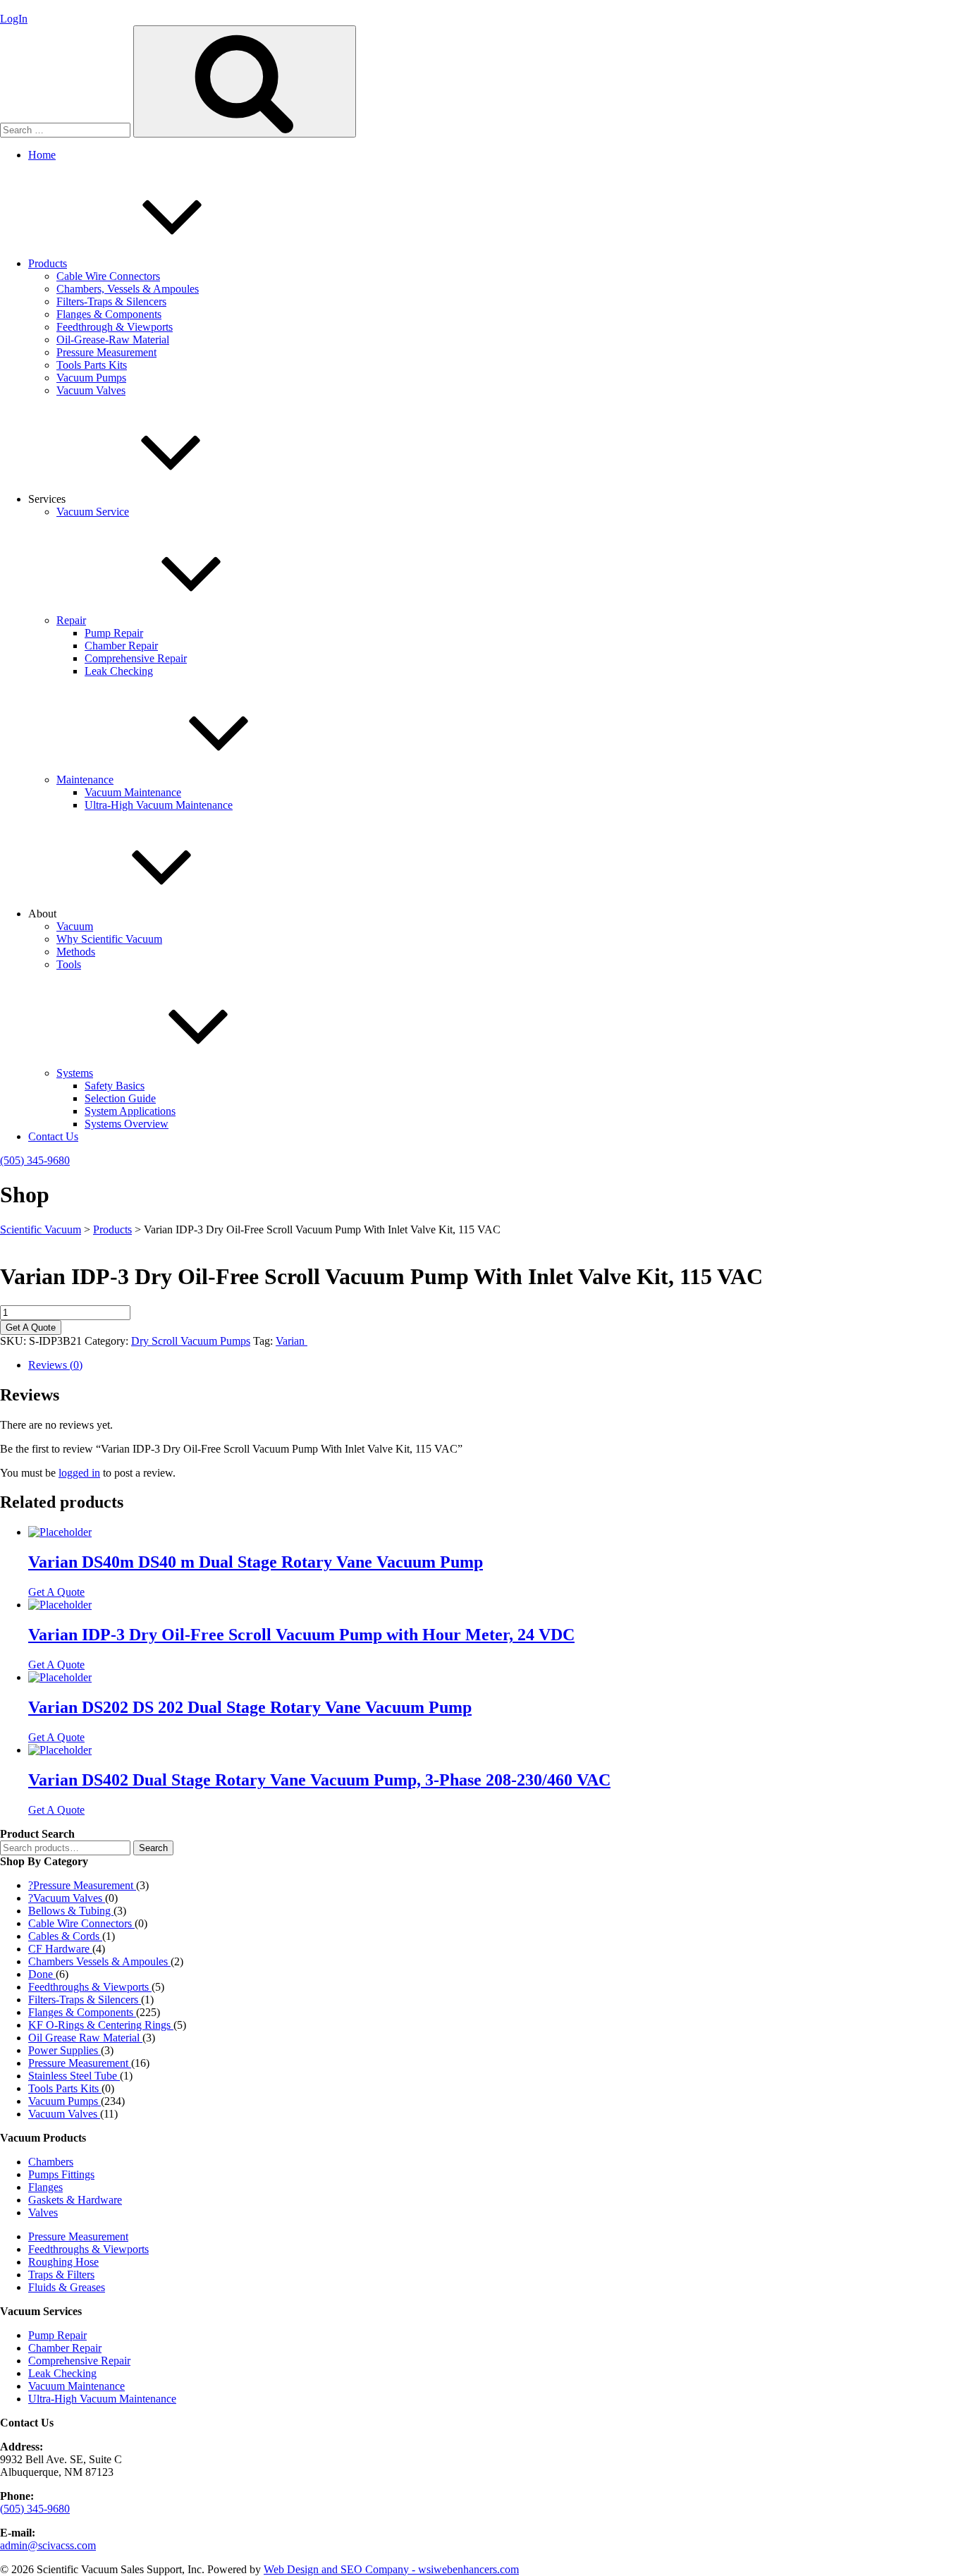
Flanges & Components (109, 314)
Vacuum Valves (91, 390)
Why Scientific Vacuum (109, 939)
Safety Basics (115, 1086)
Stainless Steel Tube (74, 2076)
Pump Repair (114, 633)
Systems (75, 1073)
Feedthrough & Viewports (115, 327)
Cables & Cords (65, 1936)
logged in (79, 1473)
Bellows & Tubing (71, 1911)
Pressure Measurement (106, 352)
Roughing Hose (63, 2262)
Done (42, 1974)
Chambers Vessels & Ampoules (99, 1961)
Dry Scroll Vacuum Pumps (191, 1341)
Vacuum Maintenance (133, 792)
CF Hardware (60, 1949)
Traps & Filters (61, 2275)
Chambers (51, 2162)
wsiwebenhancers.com (468, 2569)
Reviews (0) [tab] (55, 1365)
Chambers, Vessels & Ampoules (128, 289)
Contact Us (53, 1136)
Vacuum (75, 926)
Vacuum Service (93, 512)
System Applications (130, 1111)
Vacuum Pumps (91, 378)
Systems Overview (127, 1124)
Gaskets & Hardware (75, 2200)
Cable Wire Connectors (108, 276)
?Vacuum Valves (67, 1898)
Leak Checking (119, 671)
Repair (71, 620)
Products (48, 263)
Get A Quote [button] (56, 1592)
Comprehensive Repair (136, 658)
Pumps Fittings (61, 2174)
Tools (69, 964)
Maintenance (85, 780)
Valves (43, 2212)
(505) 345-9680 (35, 1160)
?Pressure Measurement (82, 1885)
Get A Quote (31, 1327)
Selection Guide (120, 1098)
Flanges (45, 2187)
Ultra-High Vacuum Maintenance (159, 805)
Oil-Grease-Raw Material (113, 340)
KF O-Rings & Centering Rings (101, 2025)
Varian (292, 1341)
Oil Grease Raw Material (85, 2038)
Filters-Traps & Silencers (111, 301)
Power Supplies (65, 2050)
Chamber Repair (121, 646)
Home (42, 155)
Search (153, 1848)
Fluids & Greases (67, 2287)
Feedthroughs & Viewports (90, 1987)
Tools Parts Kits (92, 365)
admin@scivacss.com (48, 2545)
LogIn (14, 19)
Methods (76, 952)
